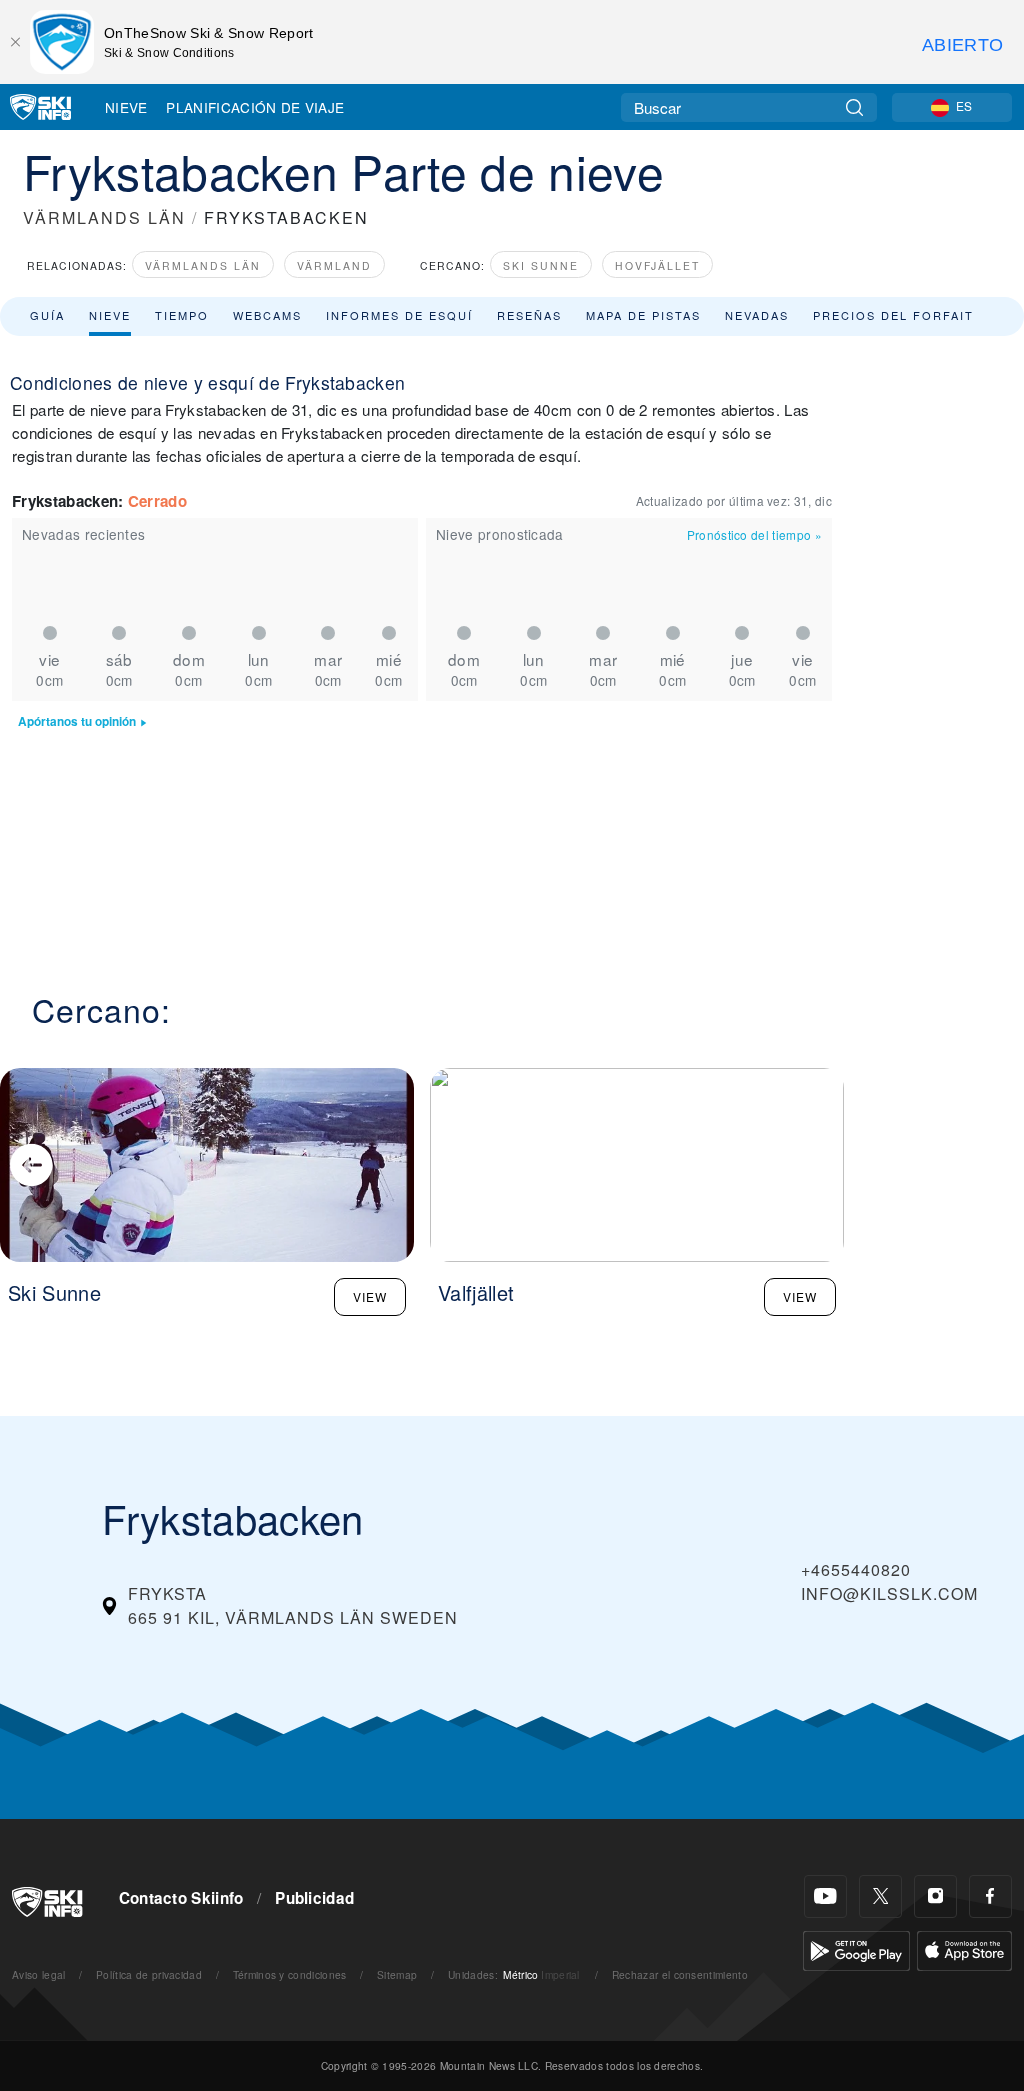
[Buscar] (854, 107)
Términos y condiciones (290, 1974)
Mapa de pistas (643, 315)
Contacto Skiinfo (181, 1898)
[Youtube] (825, 1896)
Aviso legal (39, 1974)
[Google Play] (856, 1948)
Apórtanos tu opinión (77, 721)
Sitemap (397, 1974)
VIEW (370, 1296)
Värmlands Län (203, 265)
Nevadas (757, 315)
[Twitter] (880, 1896)
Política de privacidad (149, 1974)
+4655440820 (856, 1569)
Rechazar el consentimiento (680, 1974)
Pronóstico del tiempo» (754, 534)
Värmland (334, 265)
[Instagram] (935, 1896)
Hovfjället (657, 265)
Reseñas (529, 315)
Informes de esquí (399, 315)
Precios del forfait (893, 315)
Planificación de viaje (255, 107)
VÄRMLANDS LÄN (104, 217)
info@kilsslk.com (889, 1593)
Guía (47, 315)
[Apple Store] (964, 1948)
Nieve (126, 107)
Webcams (267, 315)
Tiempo (182, 315)
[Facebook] (990, 1896)
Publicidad (314, 1898)
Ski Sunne (541, 265)
